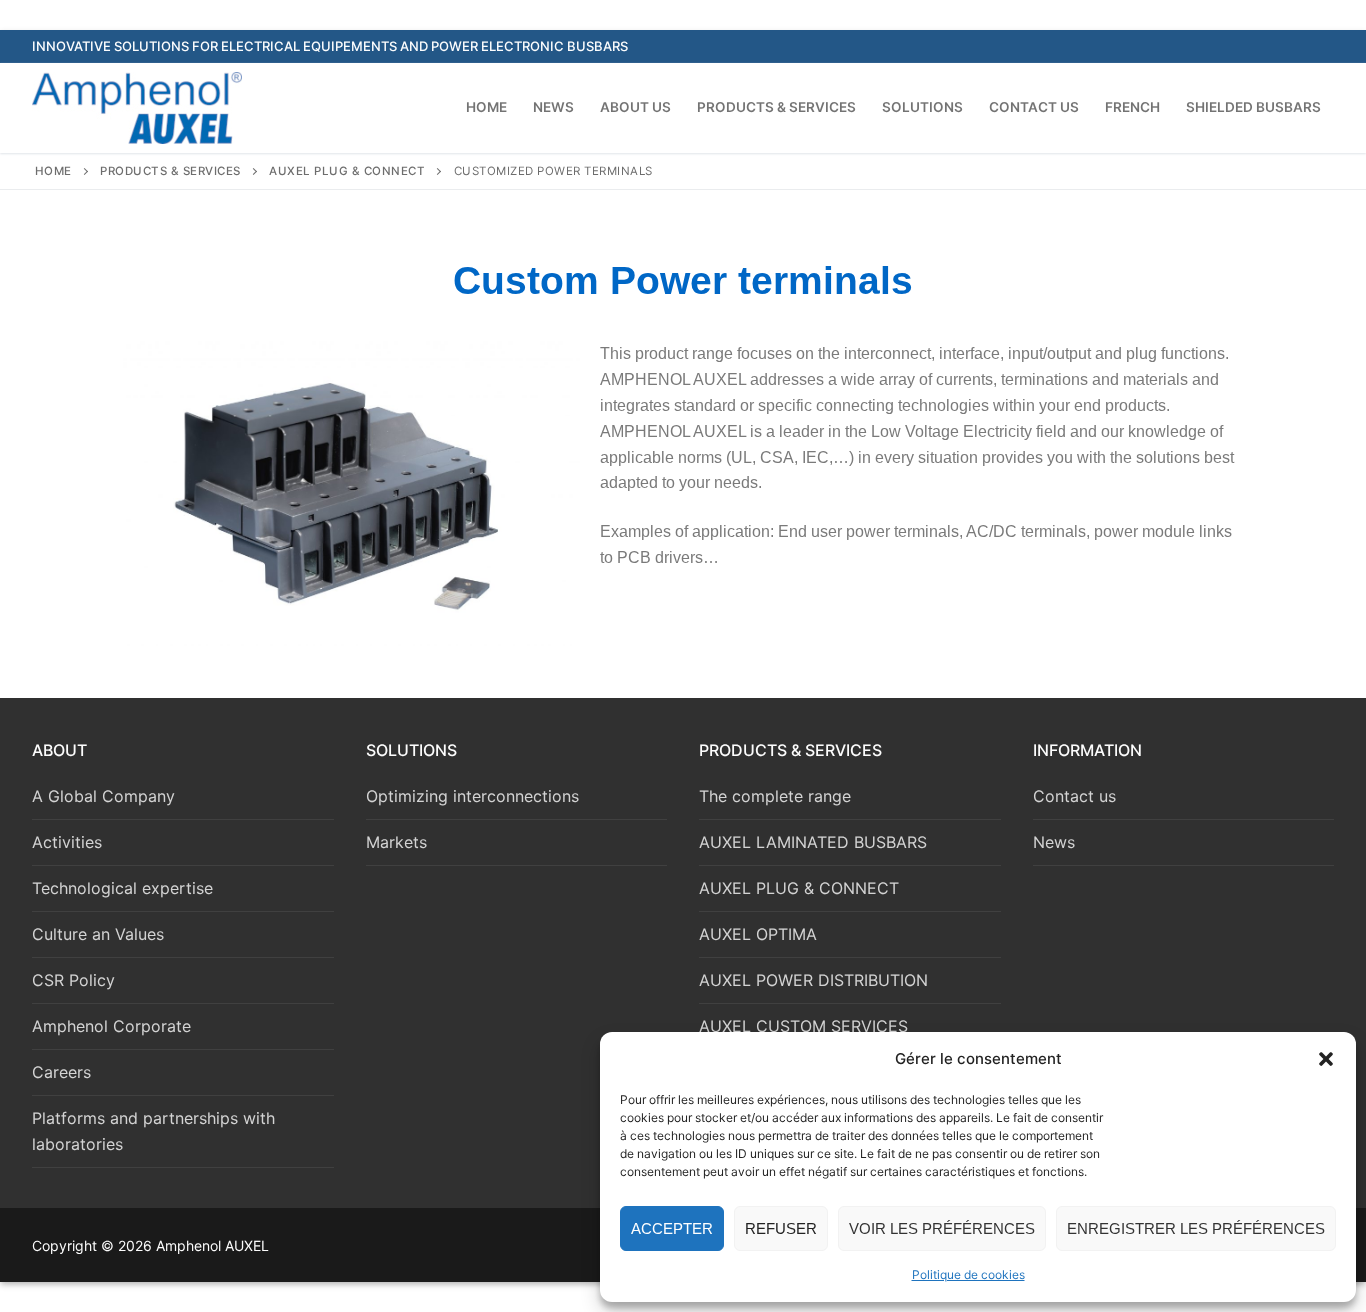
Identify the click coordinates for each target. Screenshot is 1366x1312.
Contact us (1074, 796)
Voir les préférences (942, 1228)
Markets (396, 842)
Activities (67, 842)
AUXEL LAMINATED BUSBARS (813, 842)
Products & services (170, 171)
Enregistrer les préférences (1196, 1228)
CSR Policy (73, 980)
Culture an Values (98, 934)
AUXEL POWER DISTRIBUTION (813, 980)
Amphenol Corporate (111, 1026)
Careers (61, 1072)
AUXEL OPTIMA (758, 934)
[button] (1326, 1059)
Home (53, 171)
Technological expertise (122, 888)
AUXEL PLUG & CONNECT (347, 171)
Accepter (672, 1228)
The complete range (775, 796)
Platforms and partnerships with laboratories (153, 1131)
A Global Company (103, 796)
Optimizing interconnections (472, 796)
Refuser (781, 1228)
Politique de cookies (968, 1274)
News (1054, 842)
